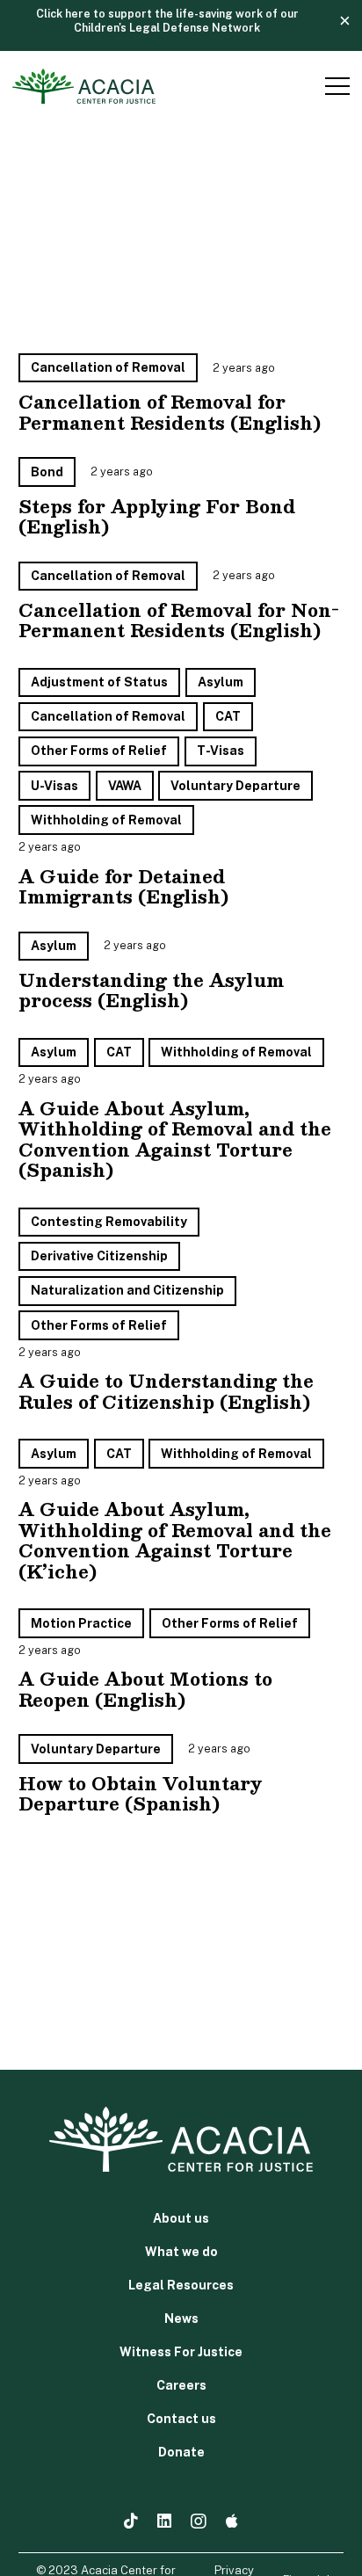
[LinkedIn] (164, 2521)
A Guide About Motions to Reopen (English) (145, 1689)
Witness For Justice (181, 2352)
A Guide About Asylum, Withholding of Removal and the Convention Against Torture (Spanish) (175, 1139)
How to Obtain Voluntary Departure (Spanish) (141, 1793)
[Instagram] (199, 2522)
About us (181, 2218)
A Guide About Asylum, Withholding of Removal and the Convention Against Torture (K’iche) (175, 1540)
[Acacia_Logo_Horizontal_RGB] (84, 86)
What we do (181, 2252)
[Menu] (334, 86)
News (181, 2318)
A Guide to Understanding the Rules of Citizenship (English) (166, 1391)
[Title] (232, 2521)
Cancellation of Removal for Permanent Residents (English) (170, 412)
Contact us (181, 2419)
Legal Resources (181, 2285)
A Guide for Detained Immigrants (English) (123, 886)
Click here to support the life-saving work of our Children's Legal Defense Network (167, 21)
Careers (181, 2385)
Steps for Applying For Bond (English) (157, 516)
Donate (181, 2452)
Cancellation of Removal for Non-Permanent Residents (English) (179, 620)
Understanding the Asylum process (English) (151, 990)
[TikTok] (131, 2521)
